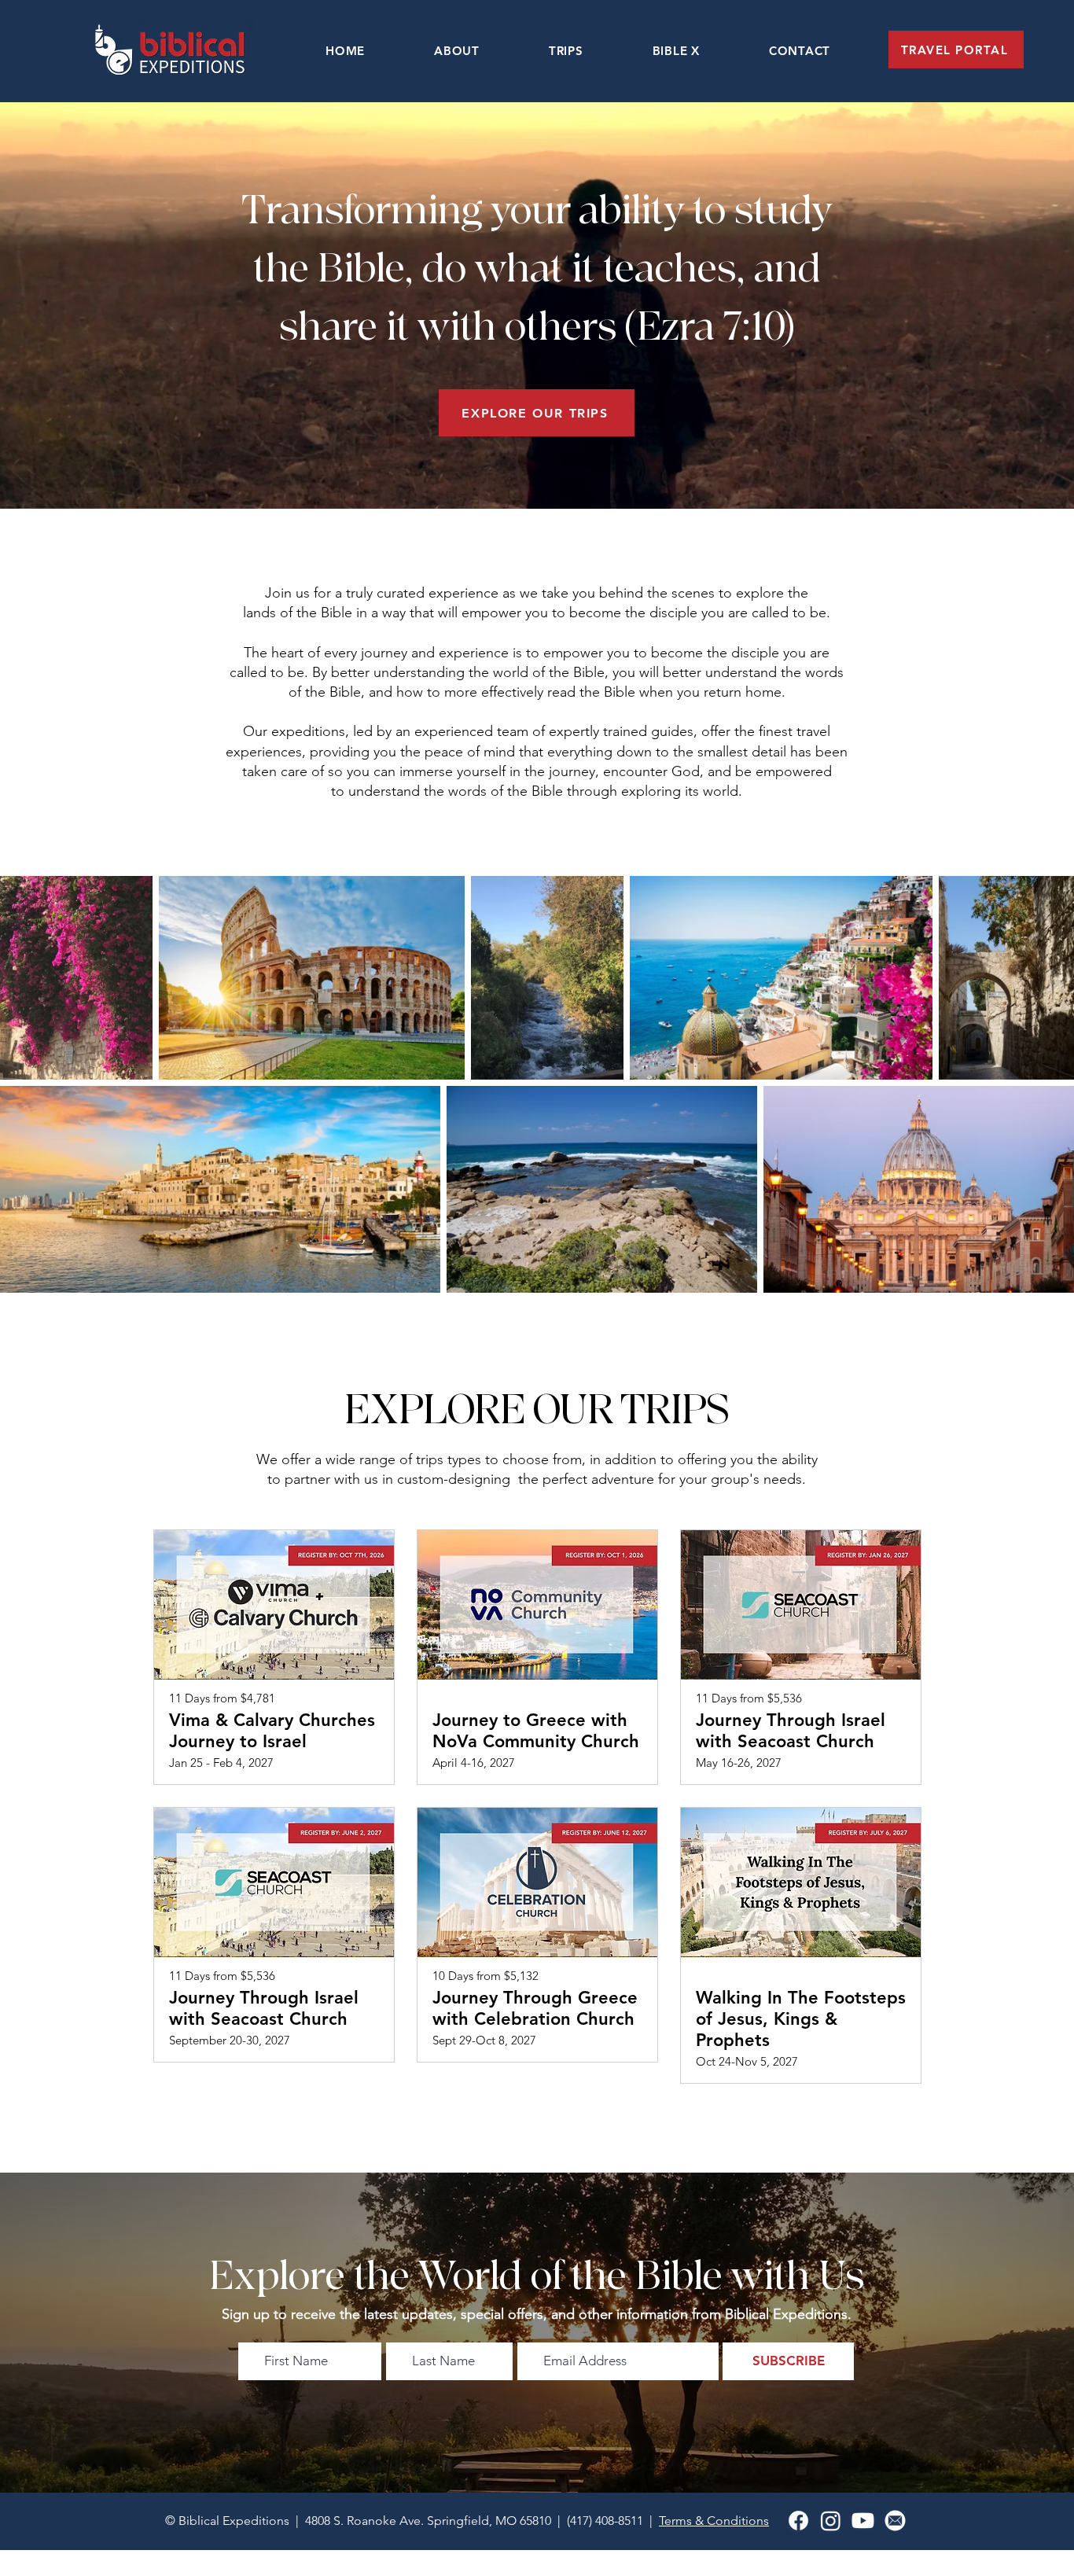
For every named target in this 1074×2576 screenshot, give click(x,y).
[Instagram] (831, 2521)
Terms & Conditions (714, 2521)
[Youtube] (863, 2521)
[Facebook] (798, 2521)
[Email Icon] (895, 2521)
